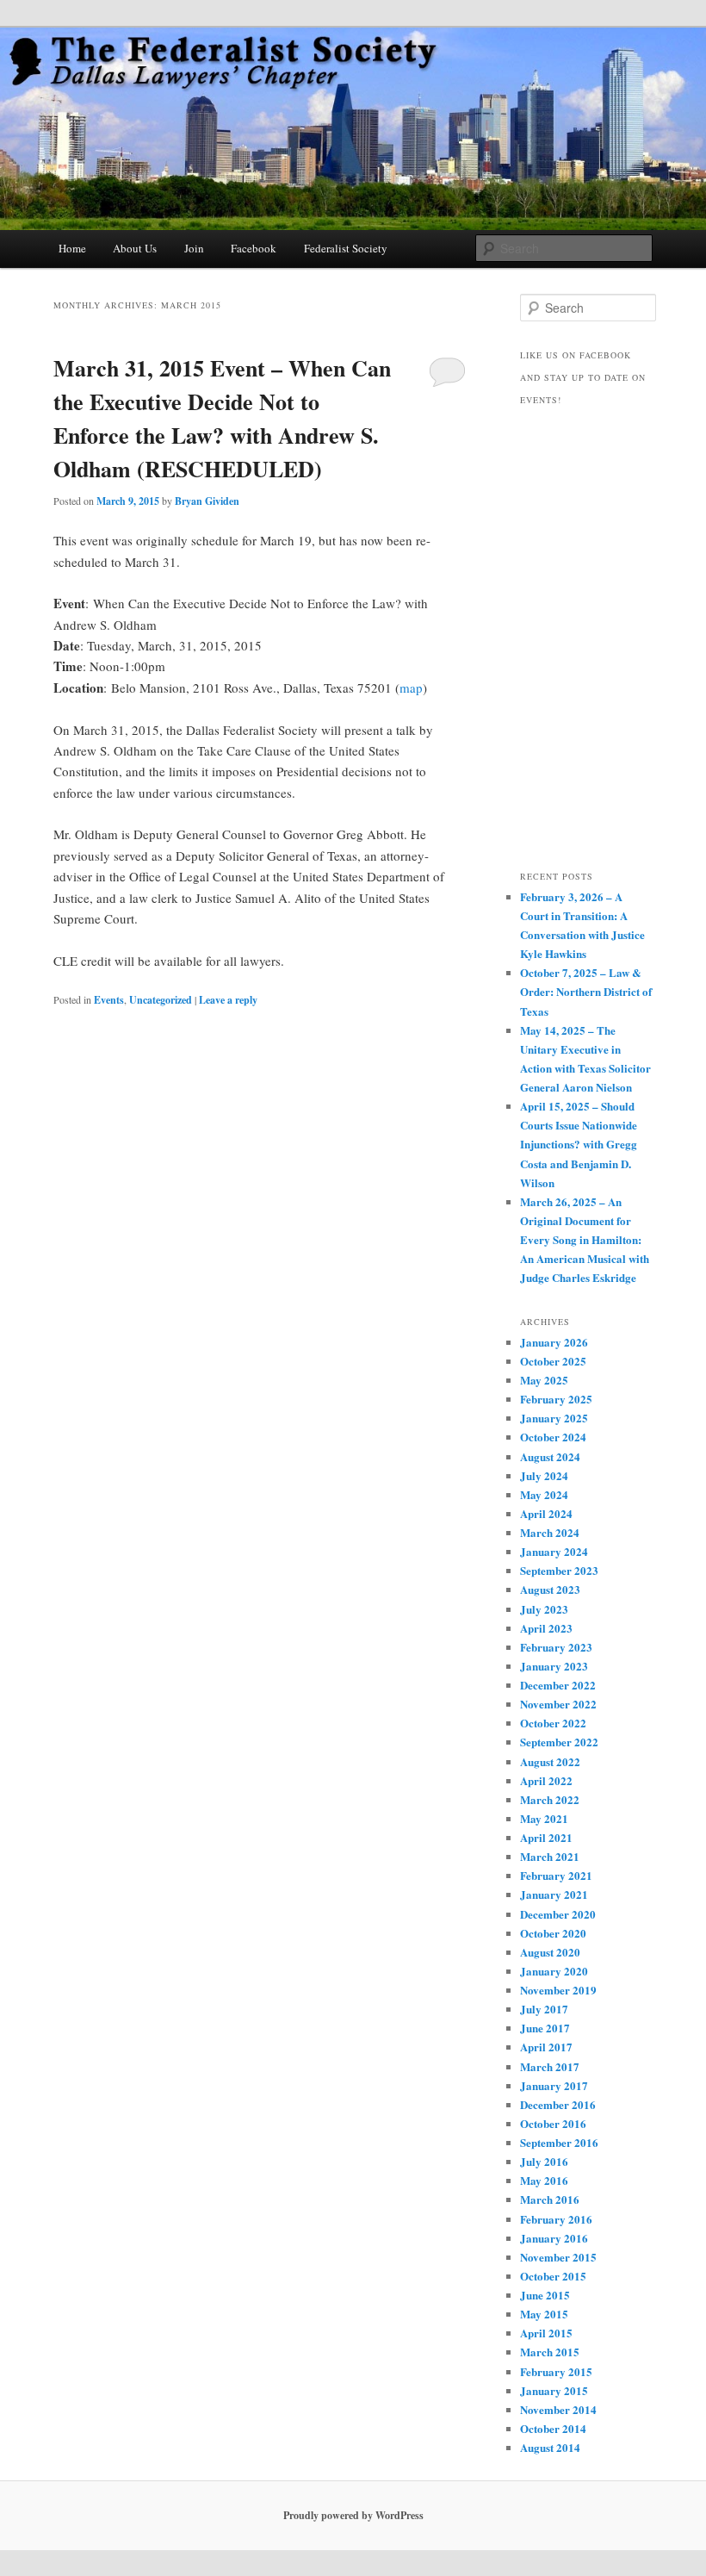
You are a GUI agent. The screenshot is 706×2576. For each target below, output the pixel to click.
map (411, 688)
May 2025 (544, 1380)
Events (109, 1000)
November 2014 (558, 2409)
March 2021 (550, 1856)
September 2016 (559, 2142)
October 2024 (553, 1437)
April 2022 (546, 1780)
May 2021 (544, 1818)
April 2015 (546, 2333)
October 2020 (553, 1933)
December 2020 (558, 1914)
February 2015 (556, 2371)
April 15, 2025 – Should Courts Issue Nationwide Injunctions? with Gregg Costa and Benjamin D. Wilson (579, 1144)
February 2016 (556, 2219)
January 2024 (554, 1551)
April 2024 (546, 1513)
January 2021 (554, 1894)
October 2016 (553, 2123)
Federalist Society (346, 248)
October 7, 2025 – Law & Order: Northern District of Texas (586, 991)
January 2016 (554, 2238)
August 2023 (550, 1589)
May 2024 (544, 1494)
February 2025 (556, 1399)
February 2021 (556, 1875)
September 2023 (559, 1570)
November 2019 (558, 1990)
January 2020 (554, 1971)
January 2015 (554, 2390)
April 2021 (546, 1837)
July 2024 (544, 1475)
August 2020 (550, 1952)
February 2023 (556, 1647)
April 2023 (546, 1628)
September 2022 (559, 1742)
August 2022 (550, 1761)
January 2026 (554, 1342)
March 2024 (550, 1532)
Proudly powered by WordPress (353, 2515)
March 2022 (550, 1799)
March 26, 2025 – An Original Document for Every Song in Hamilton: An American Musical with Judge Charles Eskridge (585, 1240)
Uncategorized (161, 1000)
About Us (135, 248)
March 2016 (550, 2199)
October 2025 (553, 1361)
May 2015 (544, 2314)
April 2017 (546, 2047)
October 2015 (553, 2276)
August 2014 (550, 2447)
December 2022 (558, 1685)
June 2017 (545, 2028)
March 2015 (550, 2352)
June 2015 (545, 2295)
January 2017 (554, 2085)
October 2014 (553, 2428)
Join (194, 248)
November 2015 (558, 2257)
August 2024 (550, 1456)
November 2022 (558, 1704)
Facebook (254, 248)
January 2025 (554, 1418)
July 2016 (544, 2161)
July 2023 (544, 1609)
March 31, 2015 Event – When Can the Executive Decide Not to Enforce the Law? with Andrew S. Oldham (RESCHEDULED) (222, 418)
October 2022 (553, 1723)
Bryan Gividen (207, 501)
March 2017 (550, 2066)
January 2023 (554, 1666)
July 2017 (544, 2009)
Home (72, 248)
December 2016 (558, 2104)
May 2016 (544, 2180)
